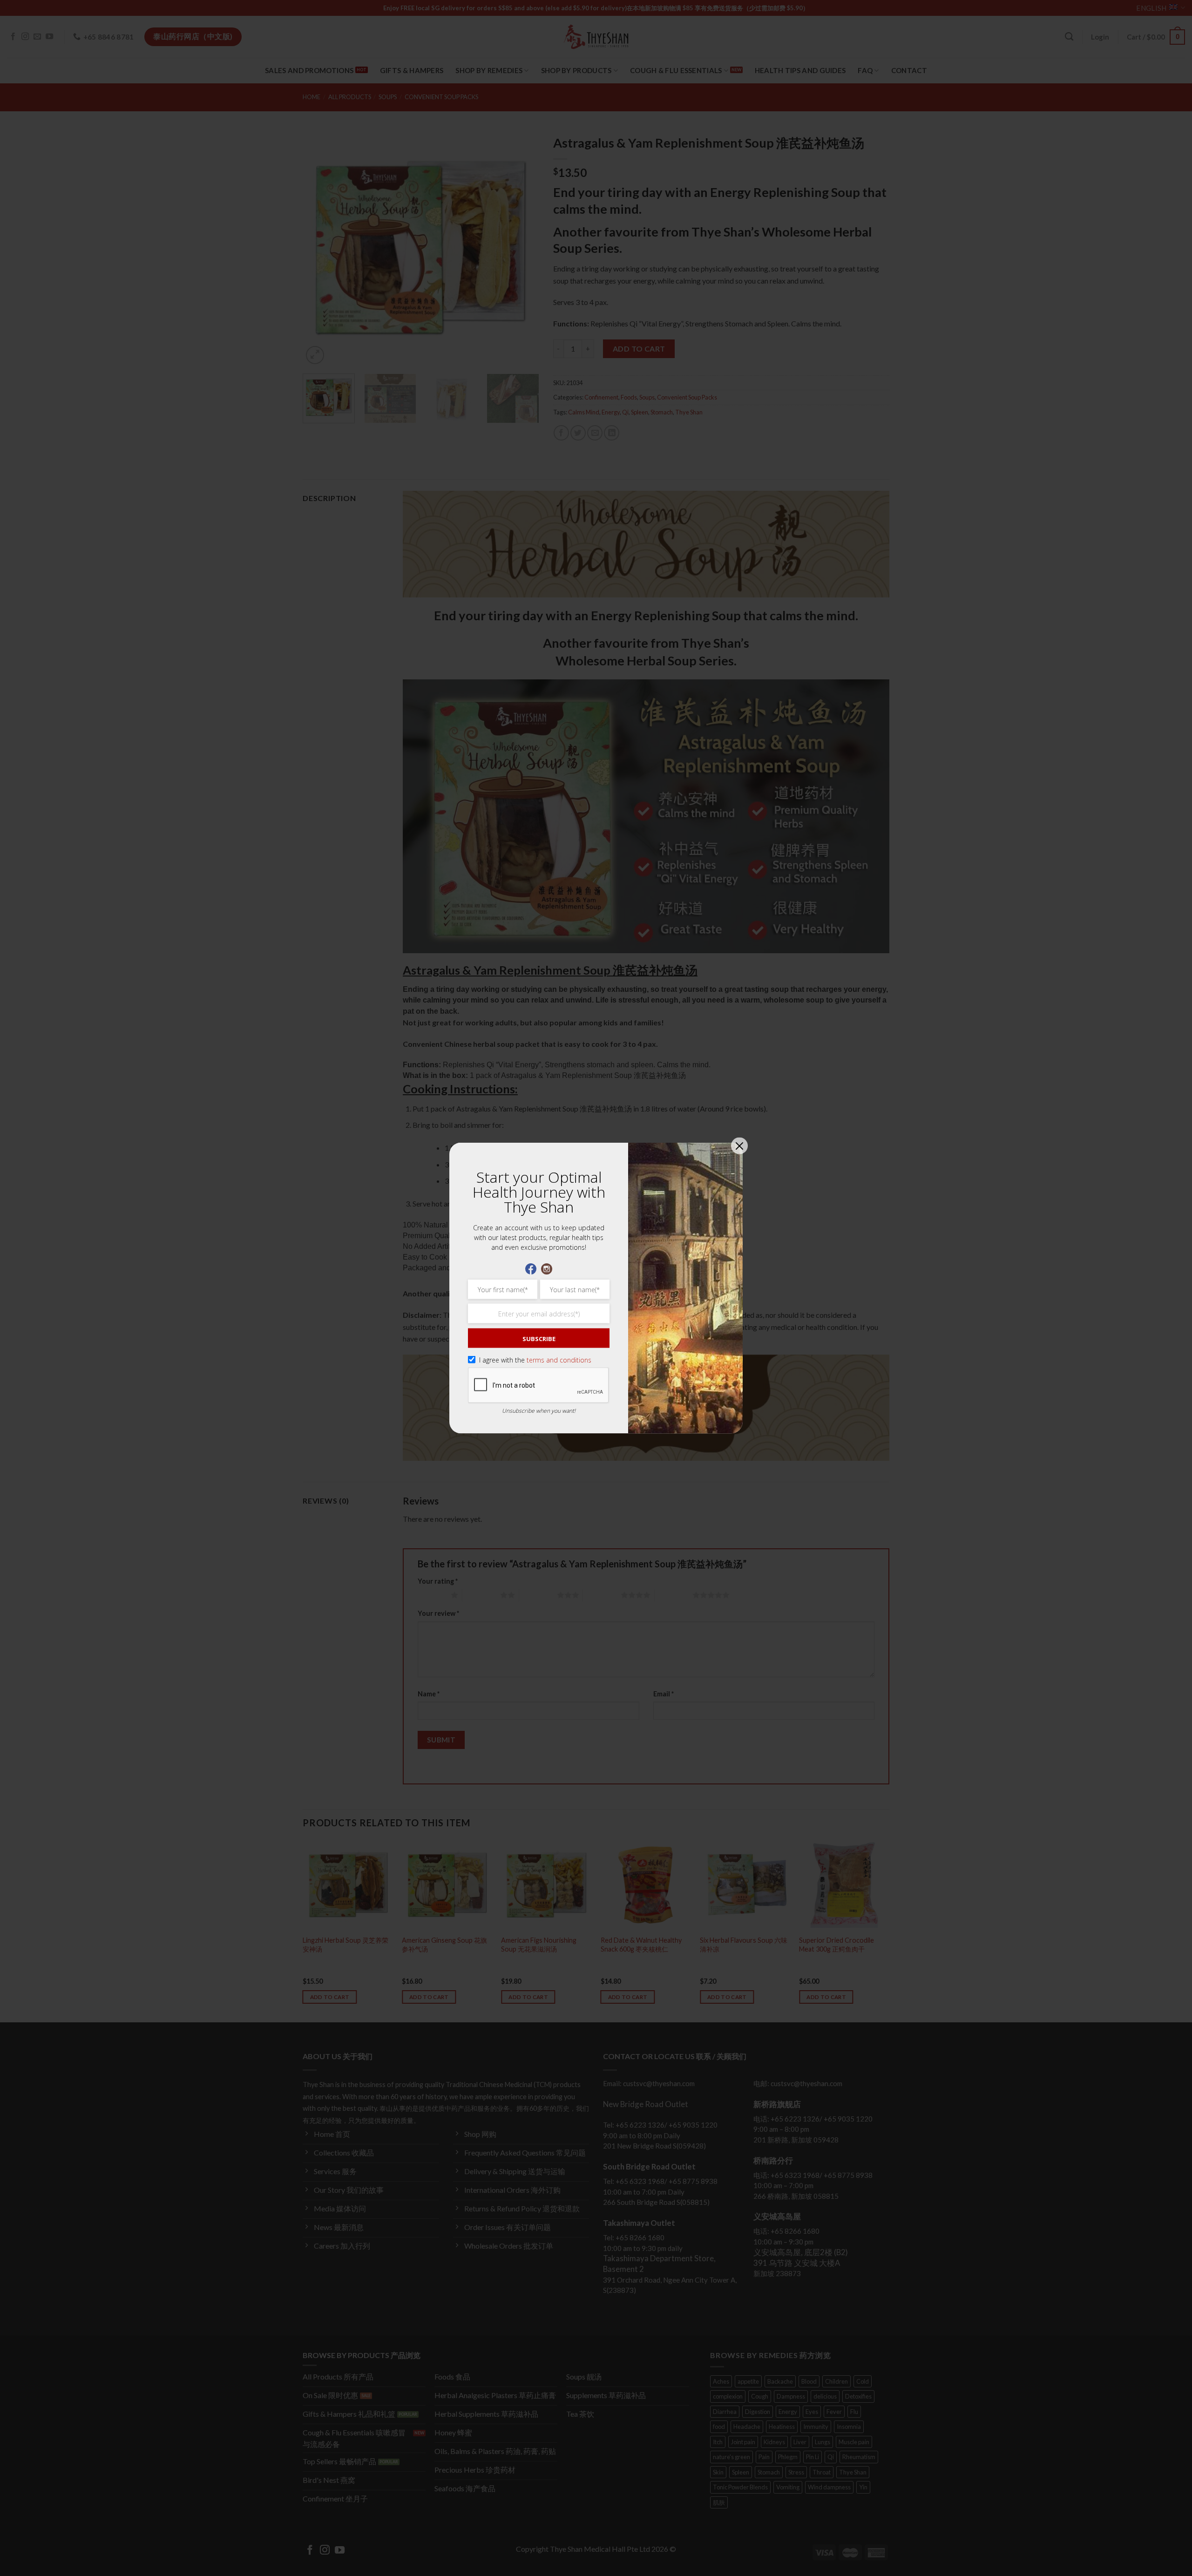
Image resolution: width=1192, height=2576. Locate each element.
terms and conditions (559, 1360)
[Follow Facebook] (531, 1268)
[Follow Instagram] (547, 1268)
